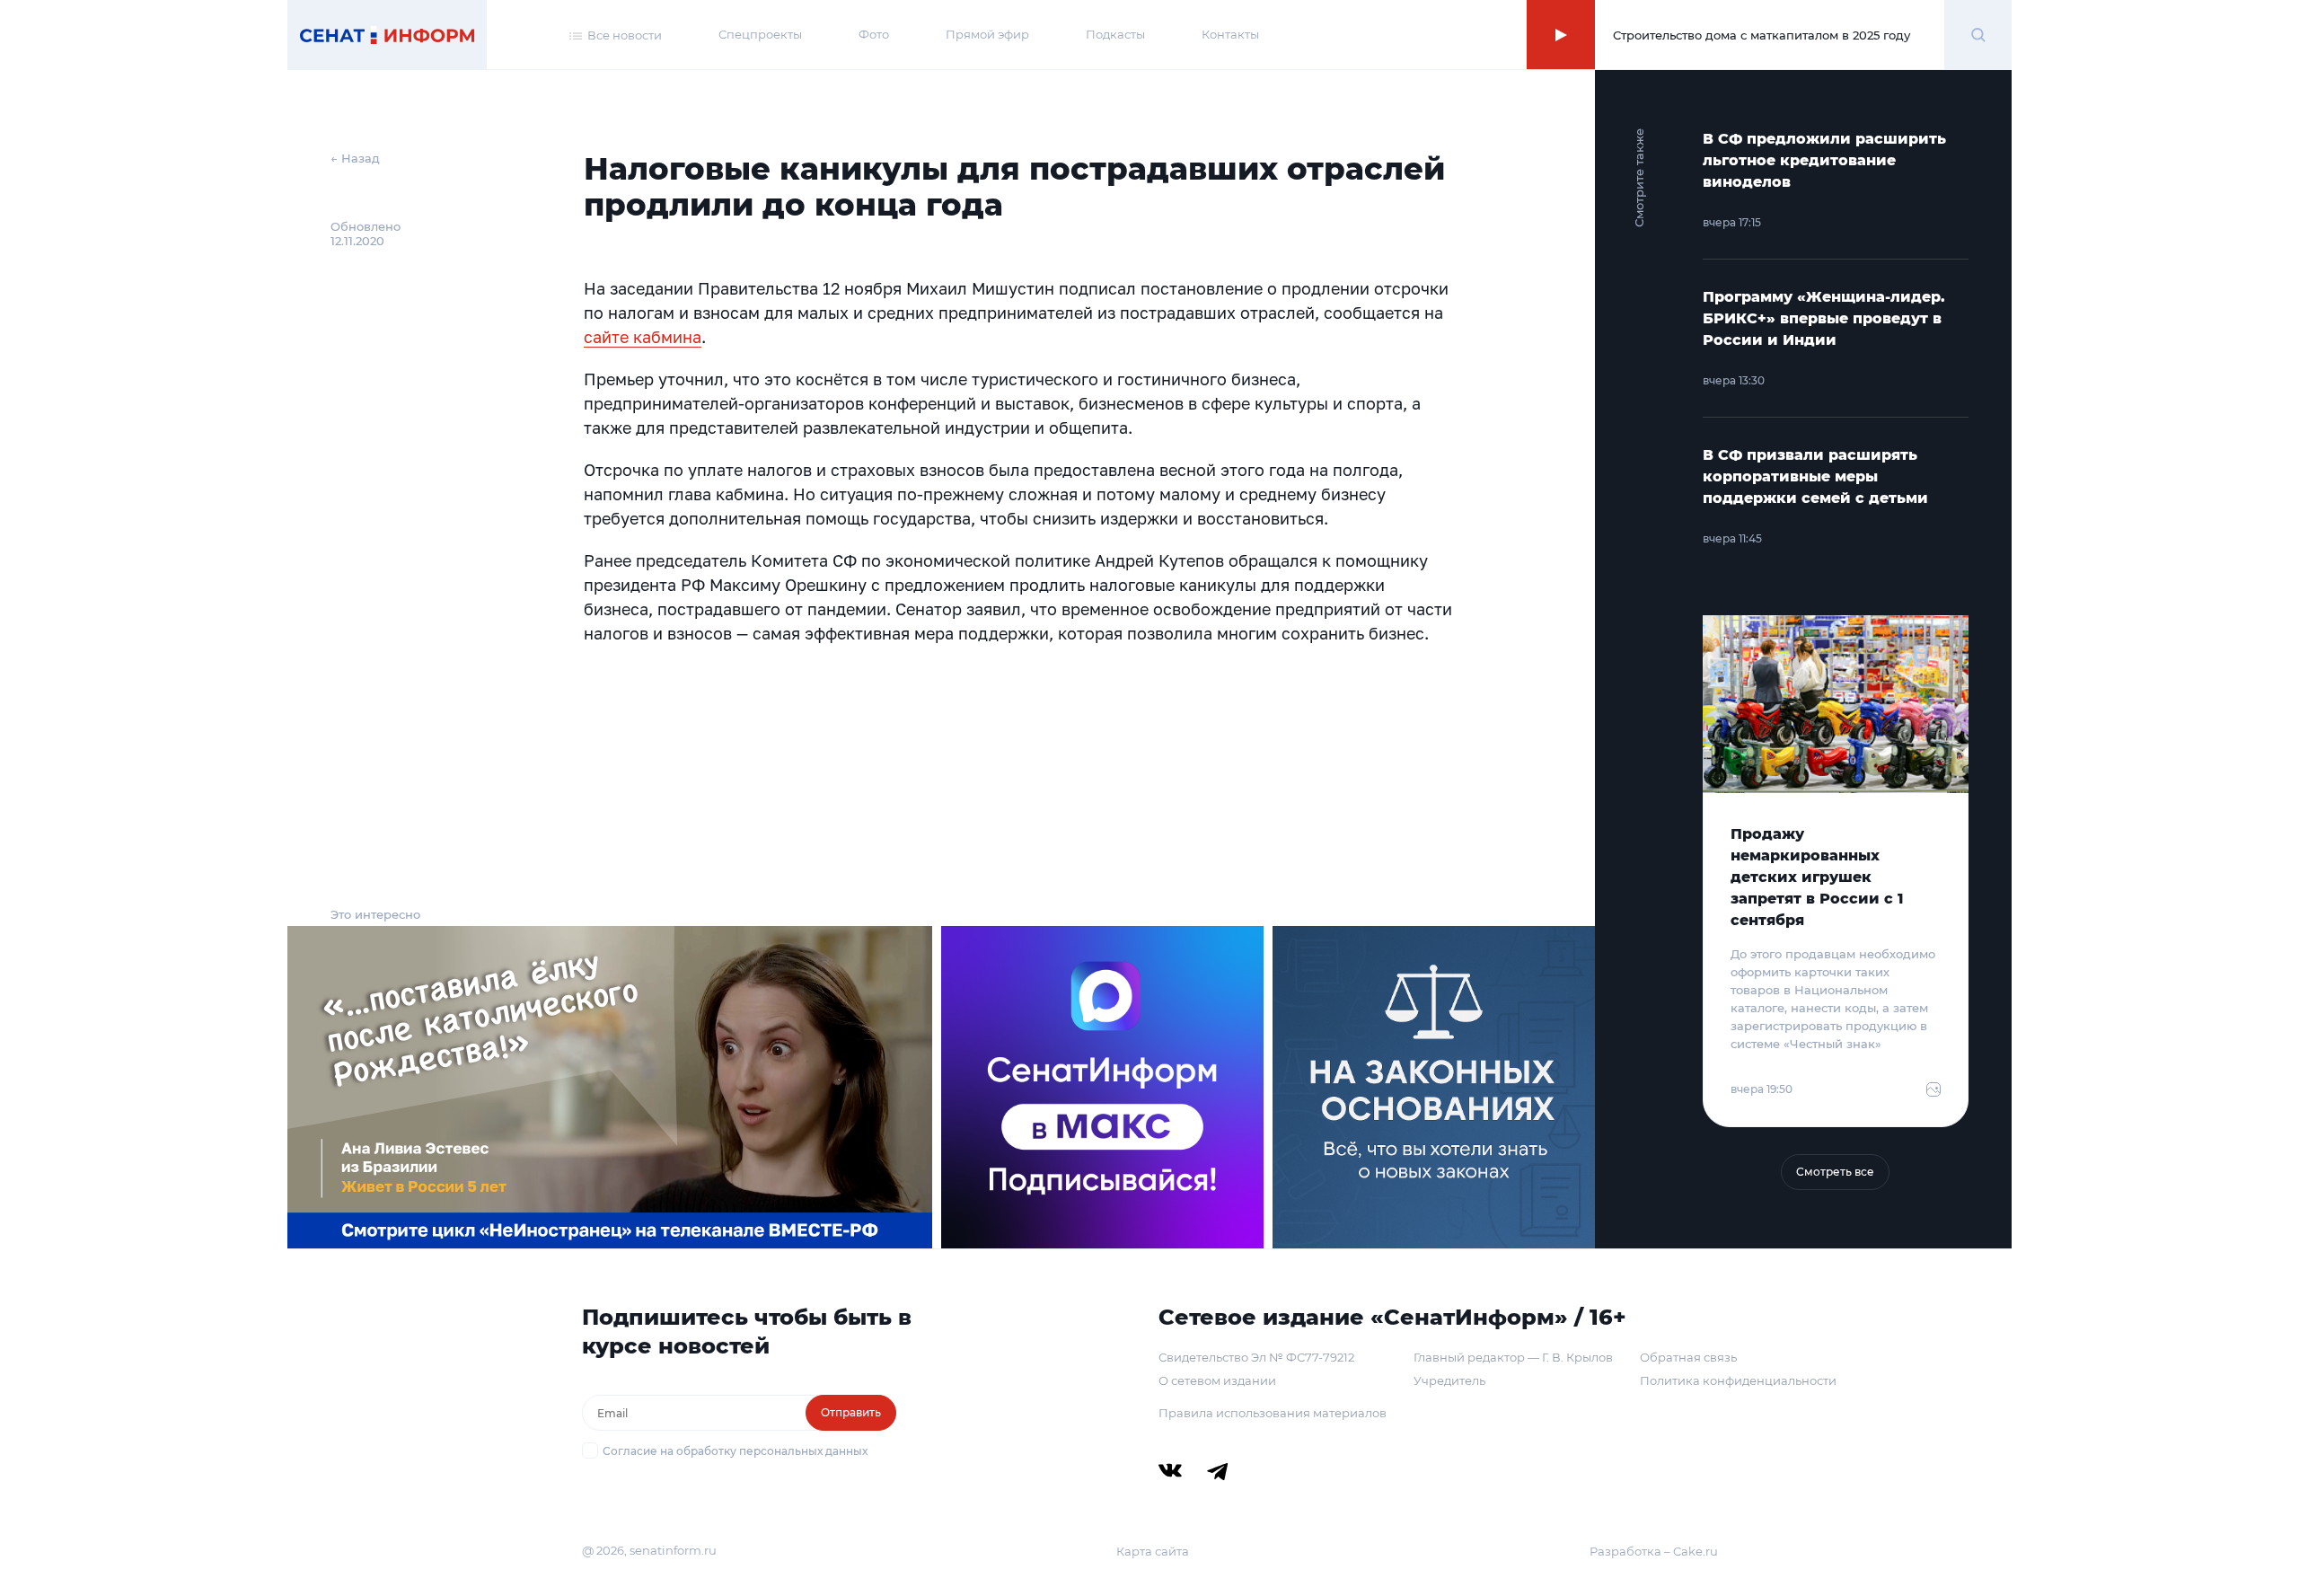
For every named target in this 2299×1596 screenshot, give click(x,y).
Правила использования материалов (1273, 1413)
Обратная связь (1688, 1357)
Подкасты (1115, 34)
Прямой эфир (987, 34)
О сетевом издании (1217, 1380)
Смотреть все (1835, 1172)
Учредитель (1449, 1380)
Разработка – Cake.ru (1654, 1551)
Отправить (851, 1412)
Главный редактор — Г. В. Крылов (1513, 1357)
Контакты (1230, 34)
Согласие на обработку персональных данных (735, 1451)
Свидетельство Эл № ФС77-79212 (1256, 1357)
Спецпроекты (760, 34)
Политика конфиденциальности (1738, 1380)
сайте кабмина (643, 337)
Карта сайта (1153, 1551)
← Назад (355, 158)
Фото (874, 34)
